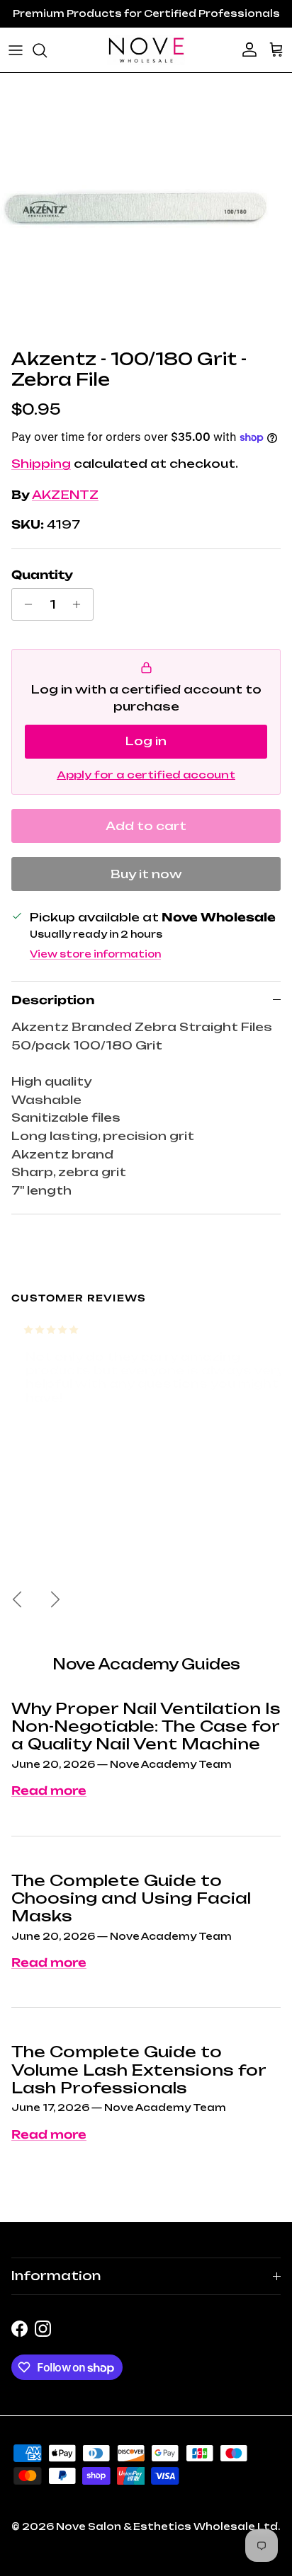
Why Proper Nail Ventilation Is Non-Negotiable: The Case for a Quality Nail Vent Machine (146, 1726)
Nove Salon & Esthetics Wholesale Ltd (167, 2526)
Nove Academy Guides (146, 1664)
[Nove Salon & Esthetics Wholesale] (146, 50)
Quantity (42, 575)
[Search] (47, 50)
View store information (95, 954)
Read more (49, 1790)
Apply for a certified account (146, 775)
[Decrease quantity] (24, 604)
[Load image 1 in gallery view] (135, 207)
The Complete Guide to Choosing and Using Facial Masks (131, 1898)
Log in (146, 741)
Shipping (41, 464)
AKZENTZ (65, 495)
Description (53, 1000)
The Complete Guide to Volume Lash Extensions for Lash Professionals (139, 2070)
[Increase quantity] (80, 604)
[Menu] (16, 50)
